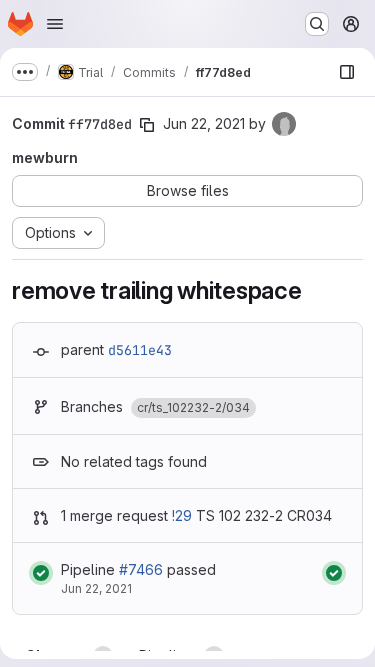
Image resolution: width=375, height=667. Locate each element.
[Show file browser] (347, 72)
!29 (182, 515)
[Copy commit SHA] (147, 125)
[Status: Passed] (41, 573)
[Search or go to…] (317, 24)
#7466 (141, 569)
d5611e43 (140, 350)
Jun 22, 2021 (204, 123)
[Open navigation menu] (55, 24)
